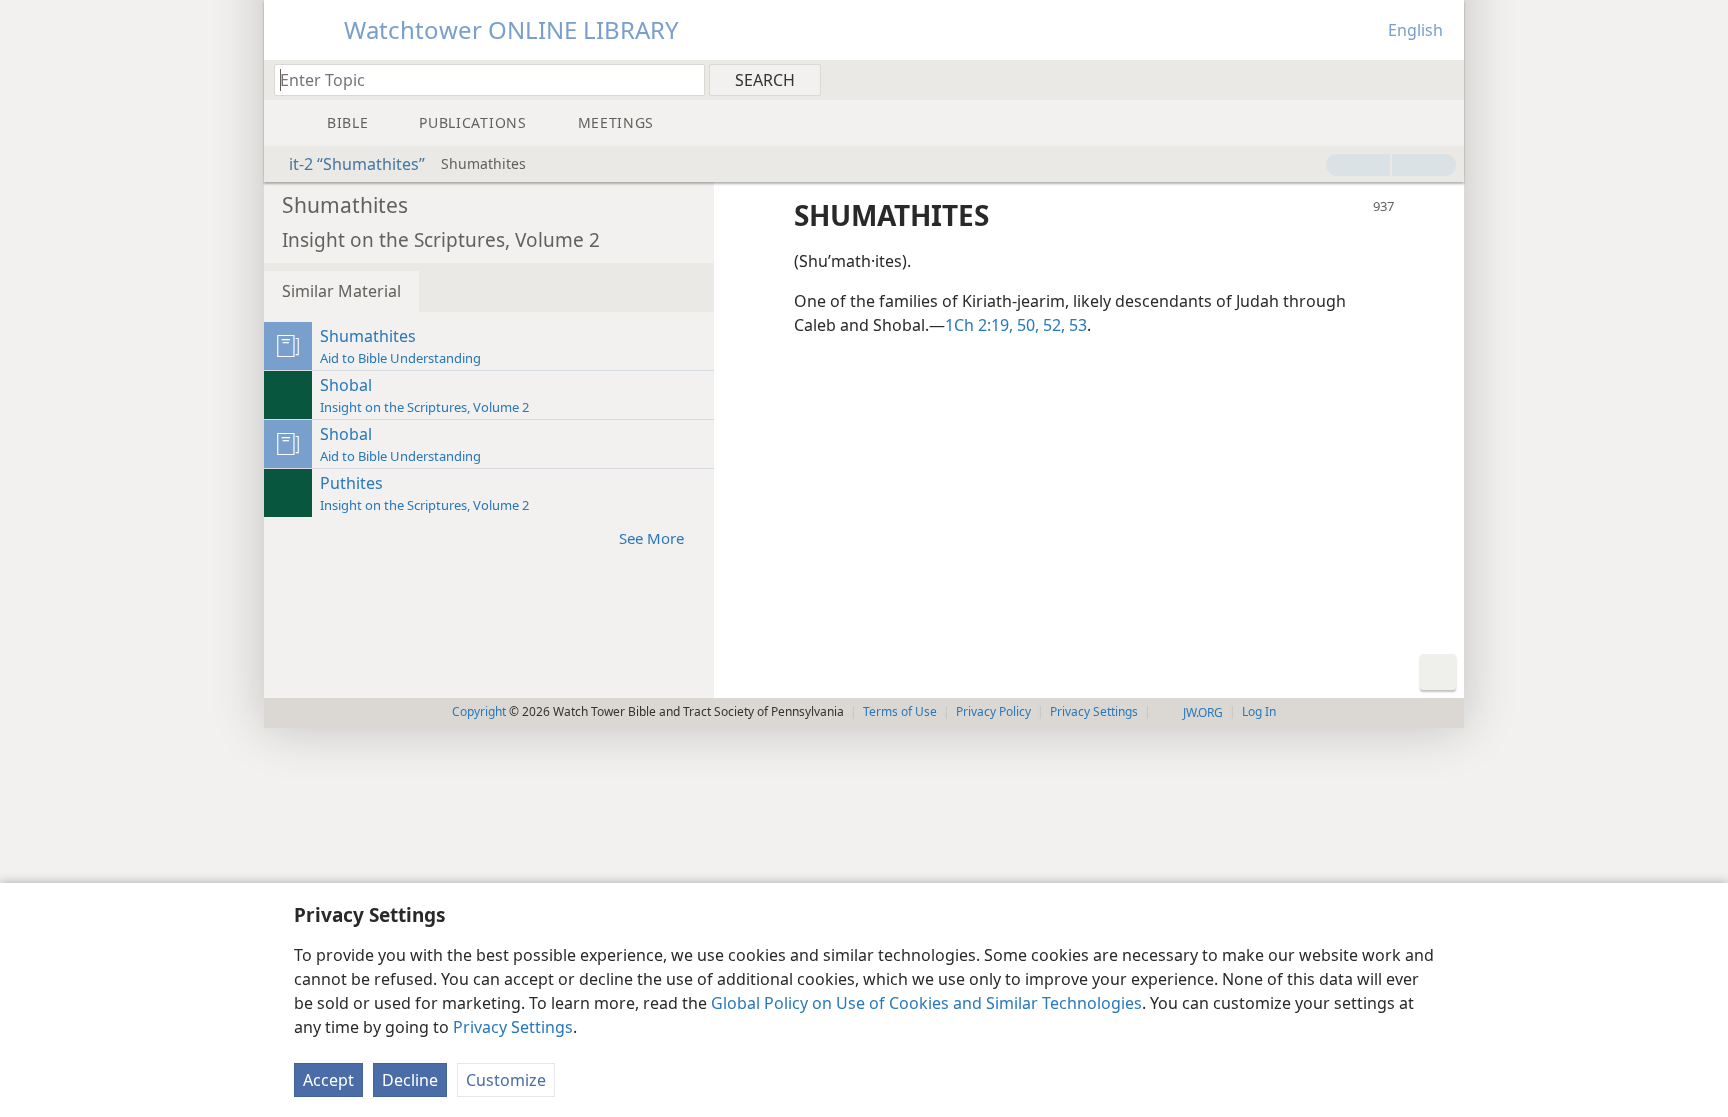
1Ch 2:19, (979, 325)
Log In (1259, 711)
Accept (328, 1080)
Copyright (479, 711)
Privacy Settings (513, 1027)
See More (651, 538)
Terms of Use (900, 711)
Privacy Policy (993, 711)
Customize (506, 1080)
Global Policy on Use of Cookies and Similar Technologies (926, 1003)
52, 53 (1063, 325)
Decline (410, 1080)
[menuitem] (1441, 79)
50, (1026, 325)
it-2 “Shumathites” (357, 164)
